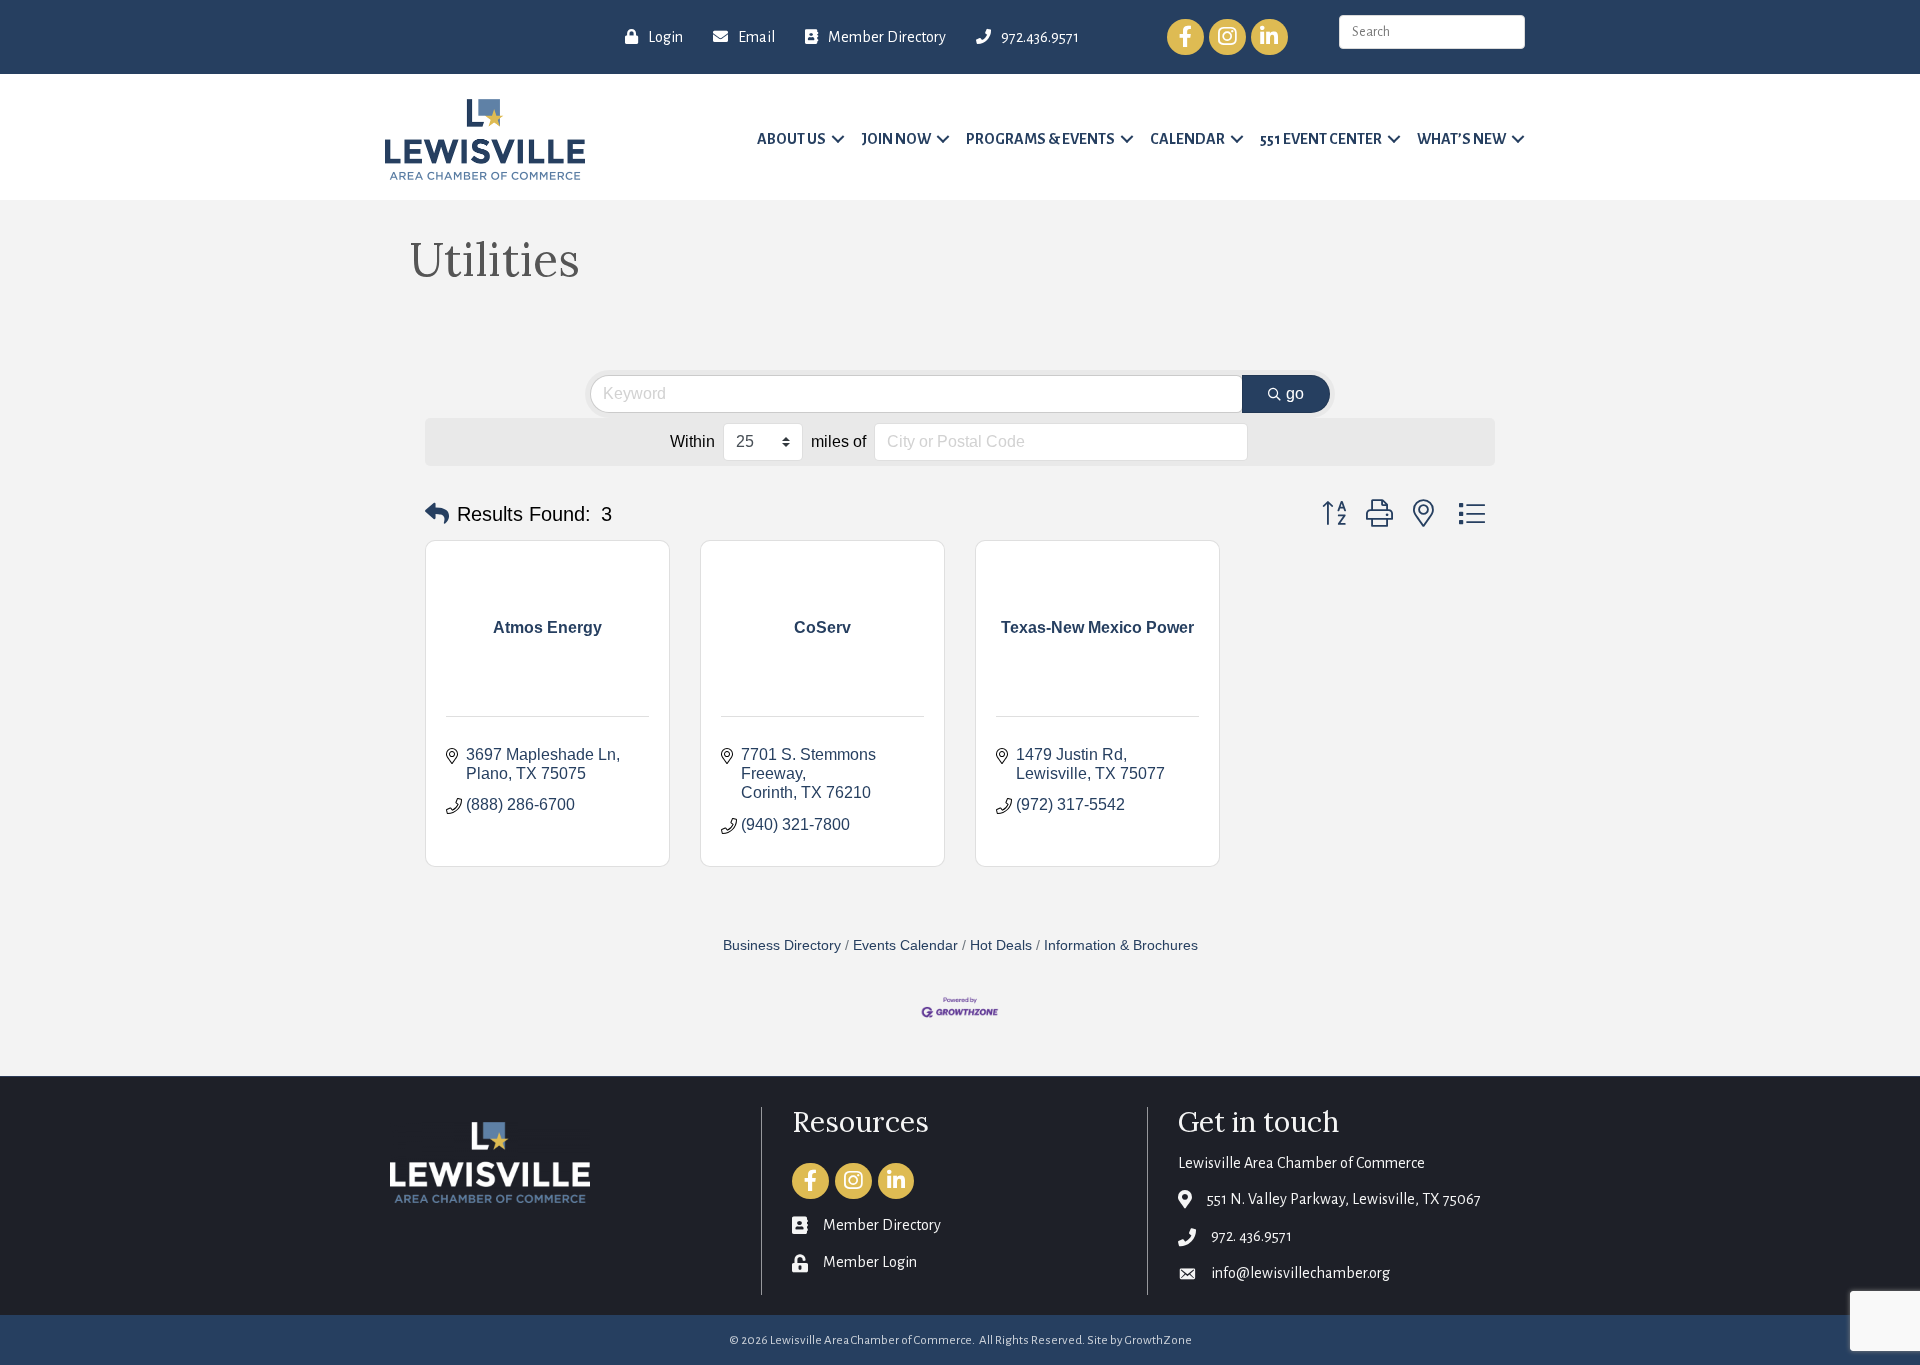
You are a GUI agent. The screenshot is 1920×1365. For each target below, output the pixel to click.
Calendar (1187, 139)
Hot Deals (1001, 945)
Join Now (896, 139)
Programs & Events (1040, 139)
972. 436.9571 (1251, 1236)
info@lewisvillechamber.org (1300, 1273)
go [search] (1295, 393)
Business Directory (782, 945)
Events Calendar (905, 945)
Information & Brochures (1121, 945)
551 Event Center (1321, 139)
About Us (791, 139)
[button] (437, 514)
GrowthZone (1158, 1340)
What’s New (1461, 139)
